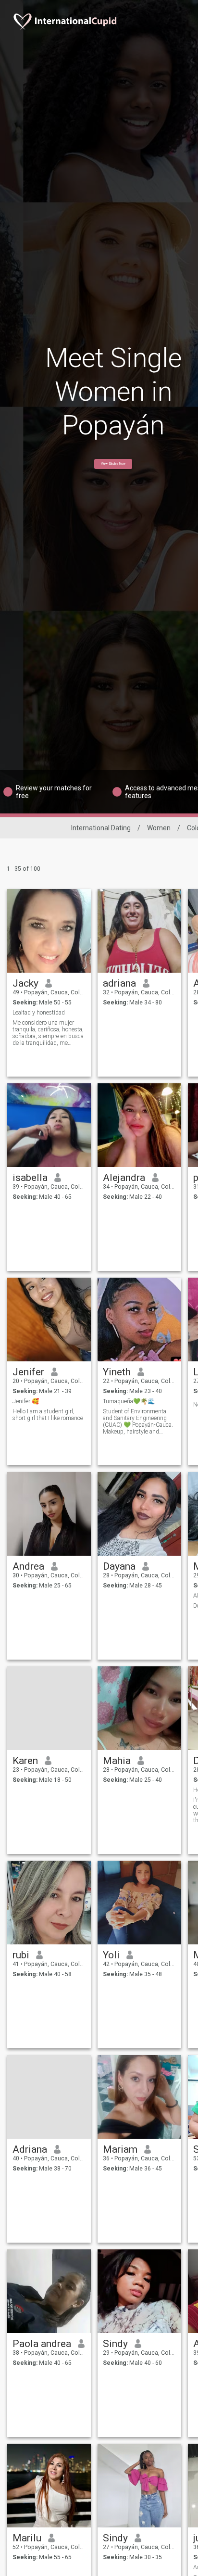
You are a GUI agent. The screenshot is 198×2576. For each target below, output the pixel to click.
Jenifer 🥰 (26, 1401)
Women (159, 828)
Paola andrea (42, 2344)
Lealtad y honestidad (39, 1013)
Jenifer (28, 1372)
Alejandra (124, 1178)
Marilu (27, 2538)
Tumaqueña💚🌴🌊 (129, 1401)
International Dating (101, 828)
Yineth (117, 1372)
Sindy (115, 2344)
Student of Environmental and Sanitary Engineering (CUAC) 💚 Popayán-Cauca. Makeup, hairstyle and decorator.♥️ (138, 1421)
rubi (21, 1955)
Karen (25, 1761)
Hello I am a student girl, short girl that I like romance (48, 1415)
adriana (119, 983)
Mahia (117, 1761)
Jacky (25, 983)
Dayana (119, 1566)
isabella (30, 1178)
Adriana (30, 2149)
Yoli (111, 1955)
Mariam (120, 2149)
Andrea (28, 1566)
